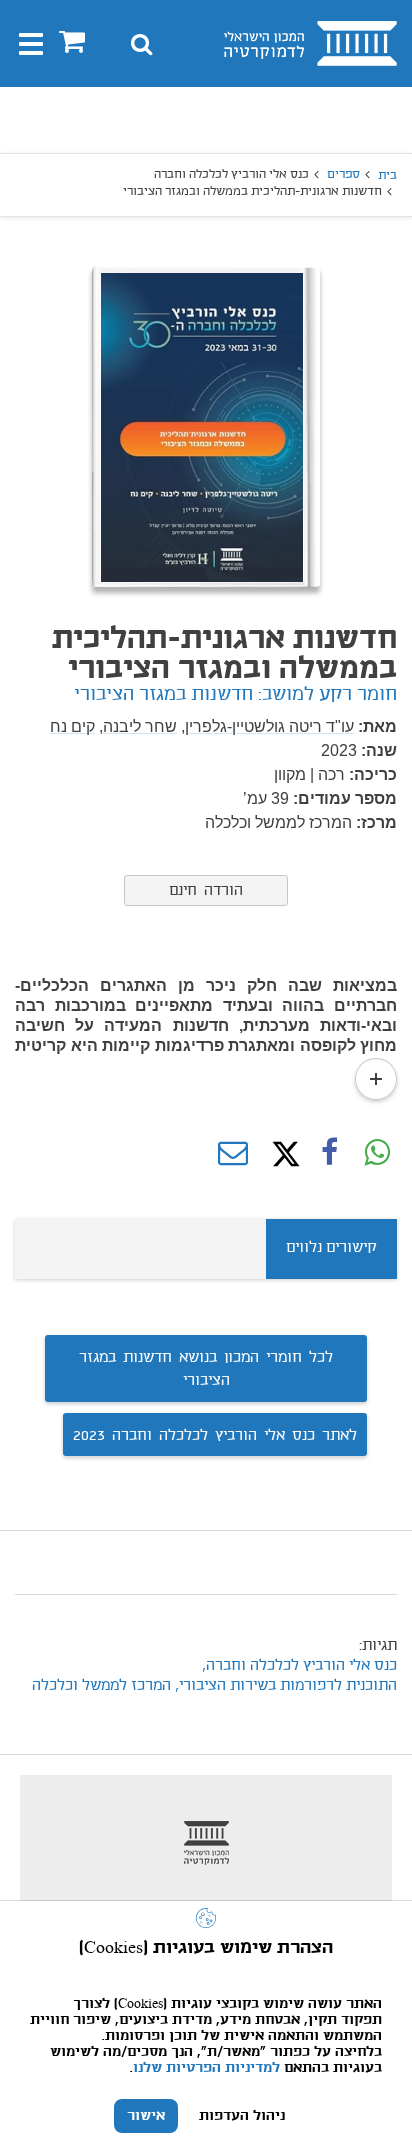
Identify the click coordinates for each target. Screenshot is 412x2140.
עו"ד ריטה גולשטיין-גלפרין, (267, 726)
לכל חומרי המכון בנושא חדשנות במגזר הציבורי (206, 1369)
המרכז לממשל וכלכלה (101, 1686)
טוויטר (281, 1154)
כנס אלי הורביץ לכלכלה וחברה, (297, 1666)
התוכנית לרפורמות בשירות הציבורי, (286, 1686)
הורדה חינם (206, 891)
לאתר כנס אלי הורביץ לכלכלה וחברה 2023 (215, 1436)
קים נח (72, 726)
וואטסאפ (377, 1154)
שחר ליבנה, (138, 726)
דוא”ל (233, 1154)
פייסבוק (329, 1154)
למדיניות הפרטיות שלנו (206, 2068)
